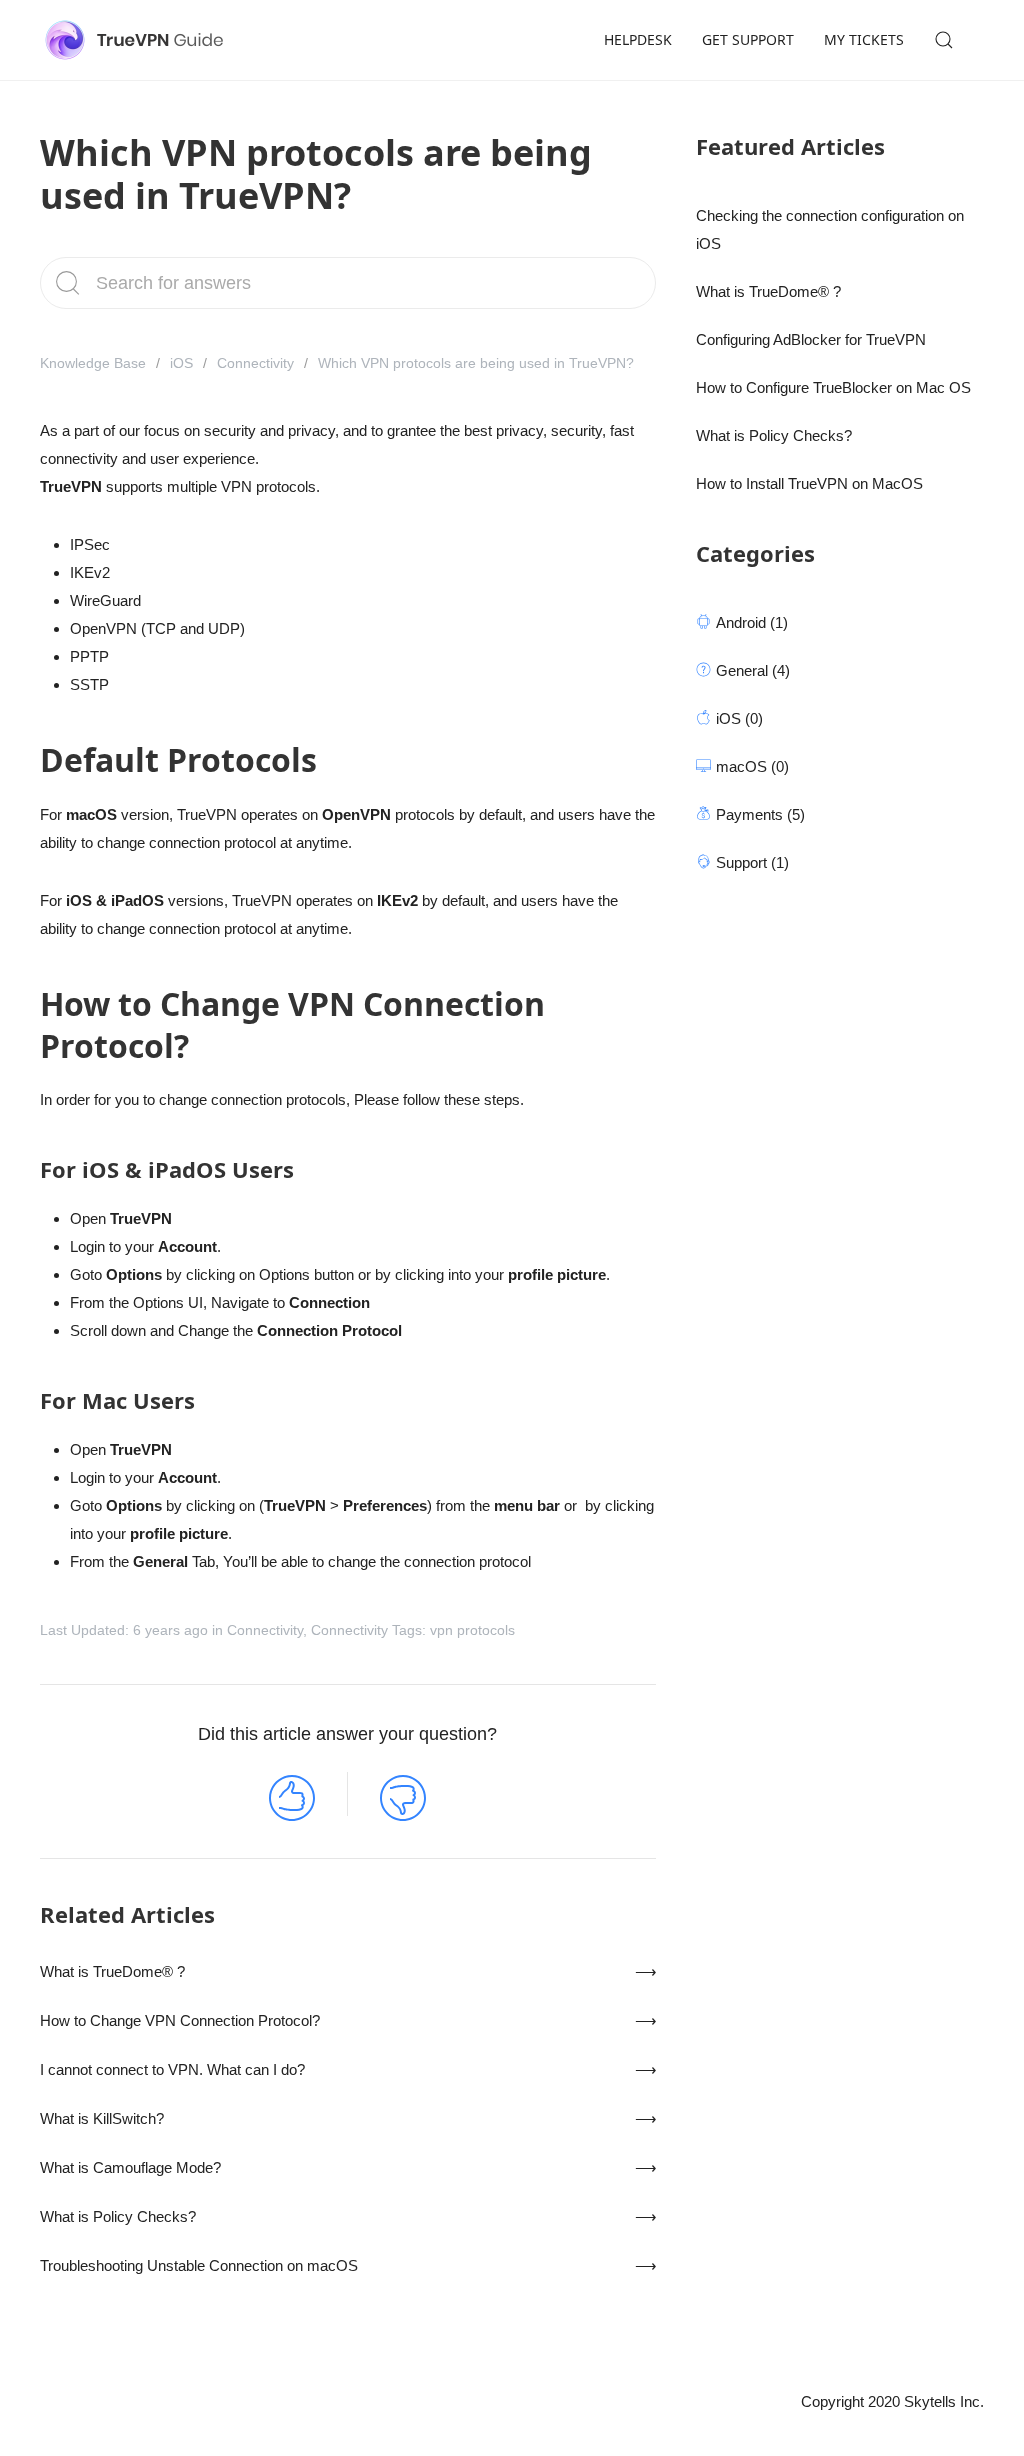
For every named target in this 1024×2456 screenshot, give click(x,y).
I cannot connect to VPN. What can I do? (172, 2069)
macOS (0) (752, 766)
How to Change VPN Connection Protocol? (180, 2020)
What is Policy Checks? (118, 2216)
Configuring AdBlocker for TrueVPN (811, 339)
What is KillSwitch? (102, 2118)
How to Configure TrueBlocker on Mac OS (833, 387)
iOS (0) (739, 718)
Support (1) (752, 862)
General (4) (753, 670)
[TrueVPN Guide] (138, 40)
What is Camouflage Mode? (130, 2167)
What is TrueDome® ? (112, 1971)
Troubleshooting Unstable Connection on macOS (199, 2265)
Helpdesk (638, 39)
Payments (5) (760, 814)
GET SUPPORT (748, 39)
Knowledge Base (93, 363)
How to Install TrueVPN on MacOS (809, 483)
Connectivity (255, 363)
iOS (181, 363)
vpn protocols (472, 1630)
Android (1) (752, 622)
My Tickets (864, 39)
